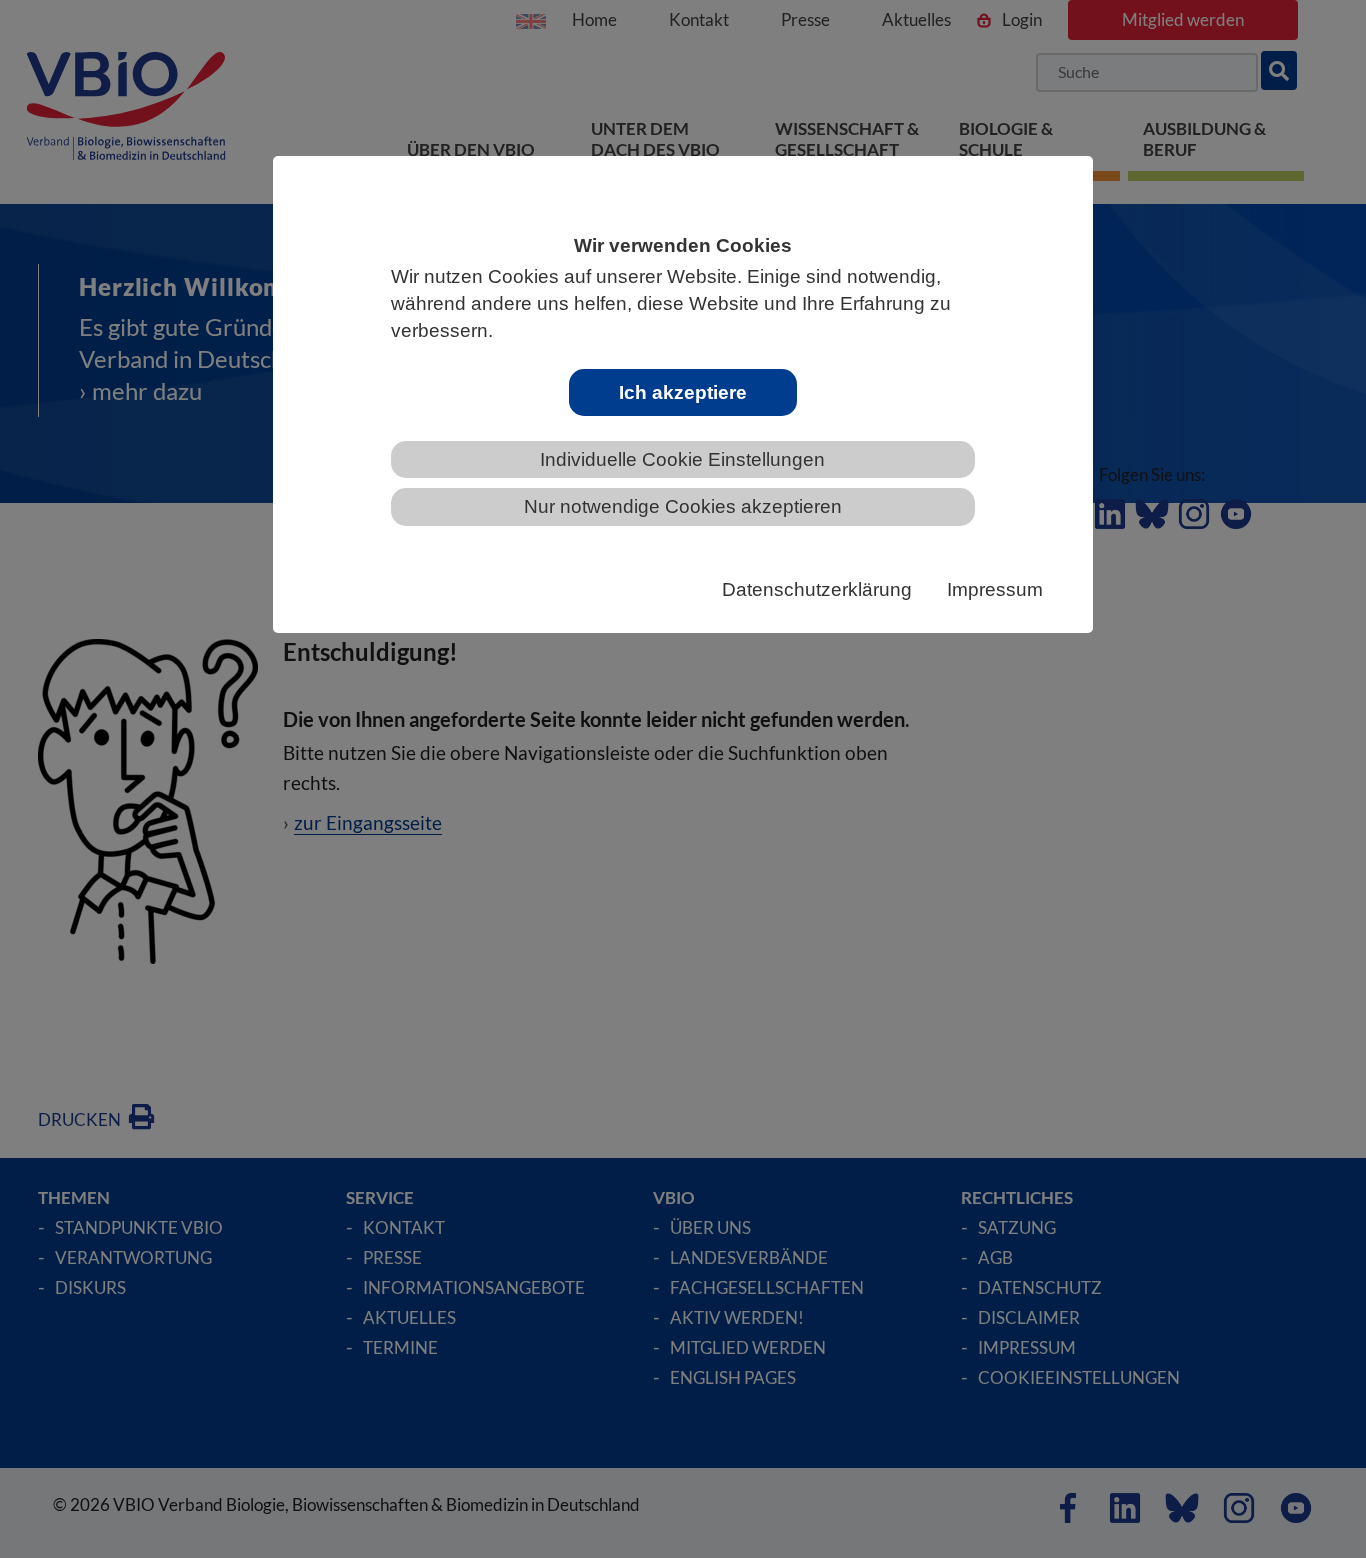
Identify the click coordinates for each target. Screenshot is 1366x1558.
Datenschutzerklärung (817, 589)
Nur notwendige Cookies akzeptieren (683, 506)
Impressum (995, 589)
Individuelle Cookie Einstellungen (682, 459)
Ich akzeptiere (683, 392)
